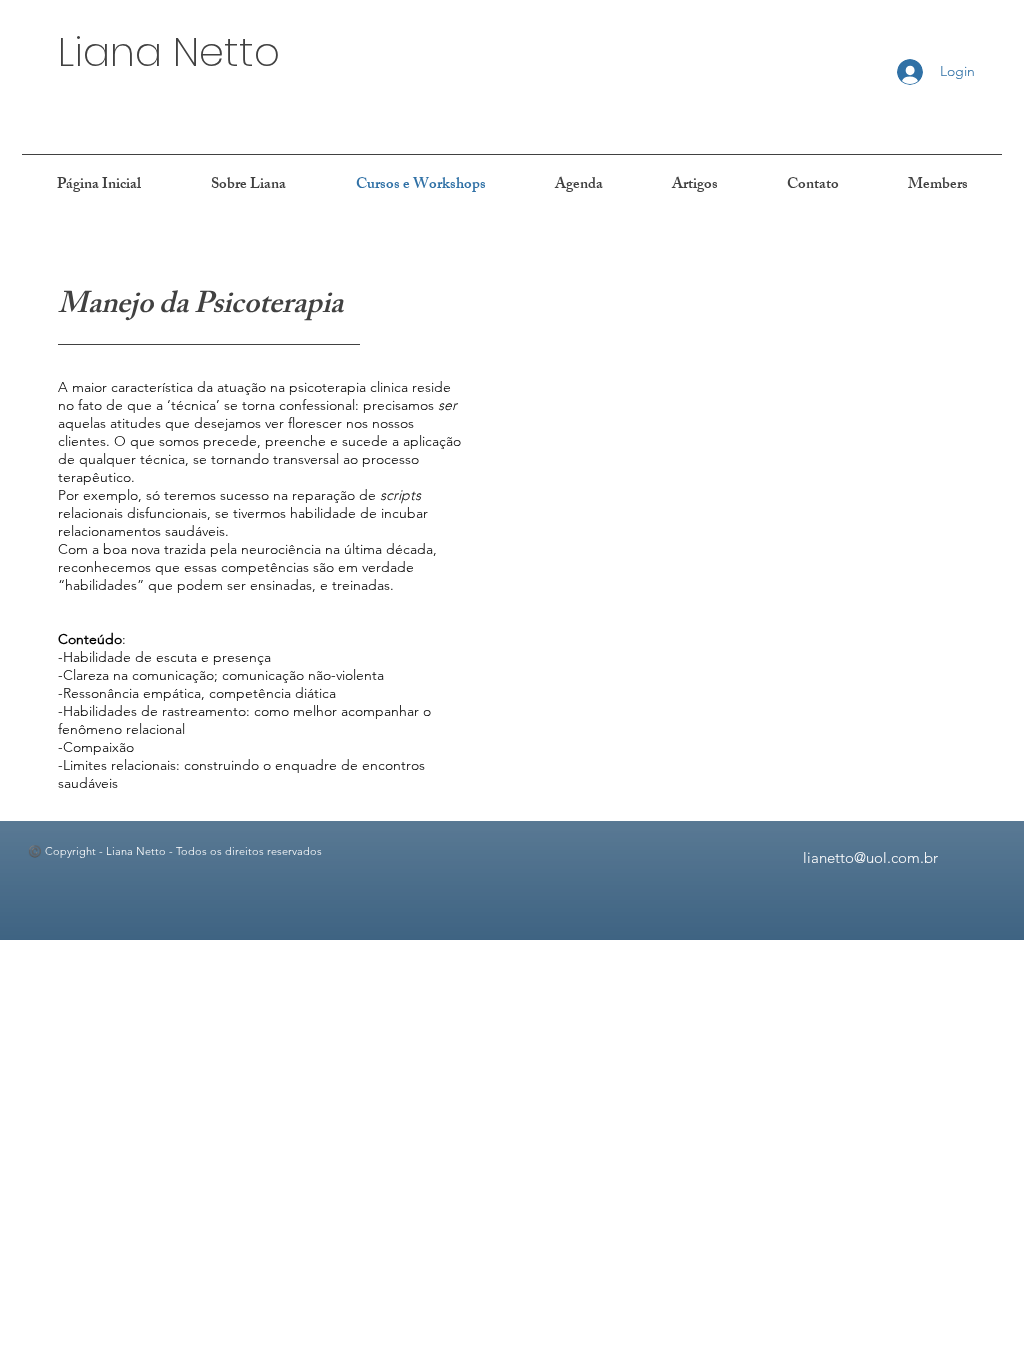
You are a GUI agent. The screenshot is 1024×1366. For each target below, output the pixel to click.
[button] (248, 186)
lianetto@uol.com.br (870, 857)
